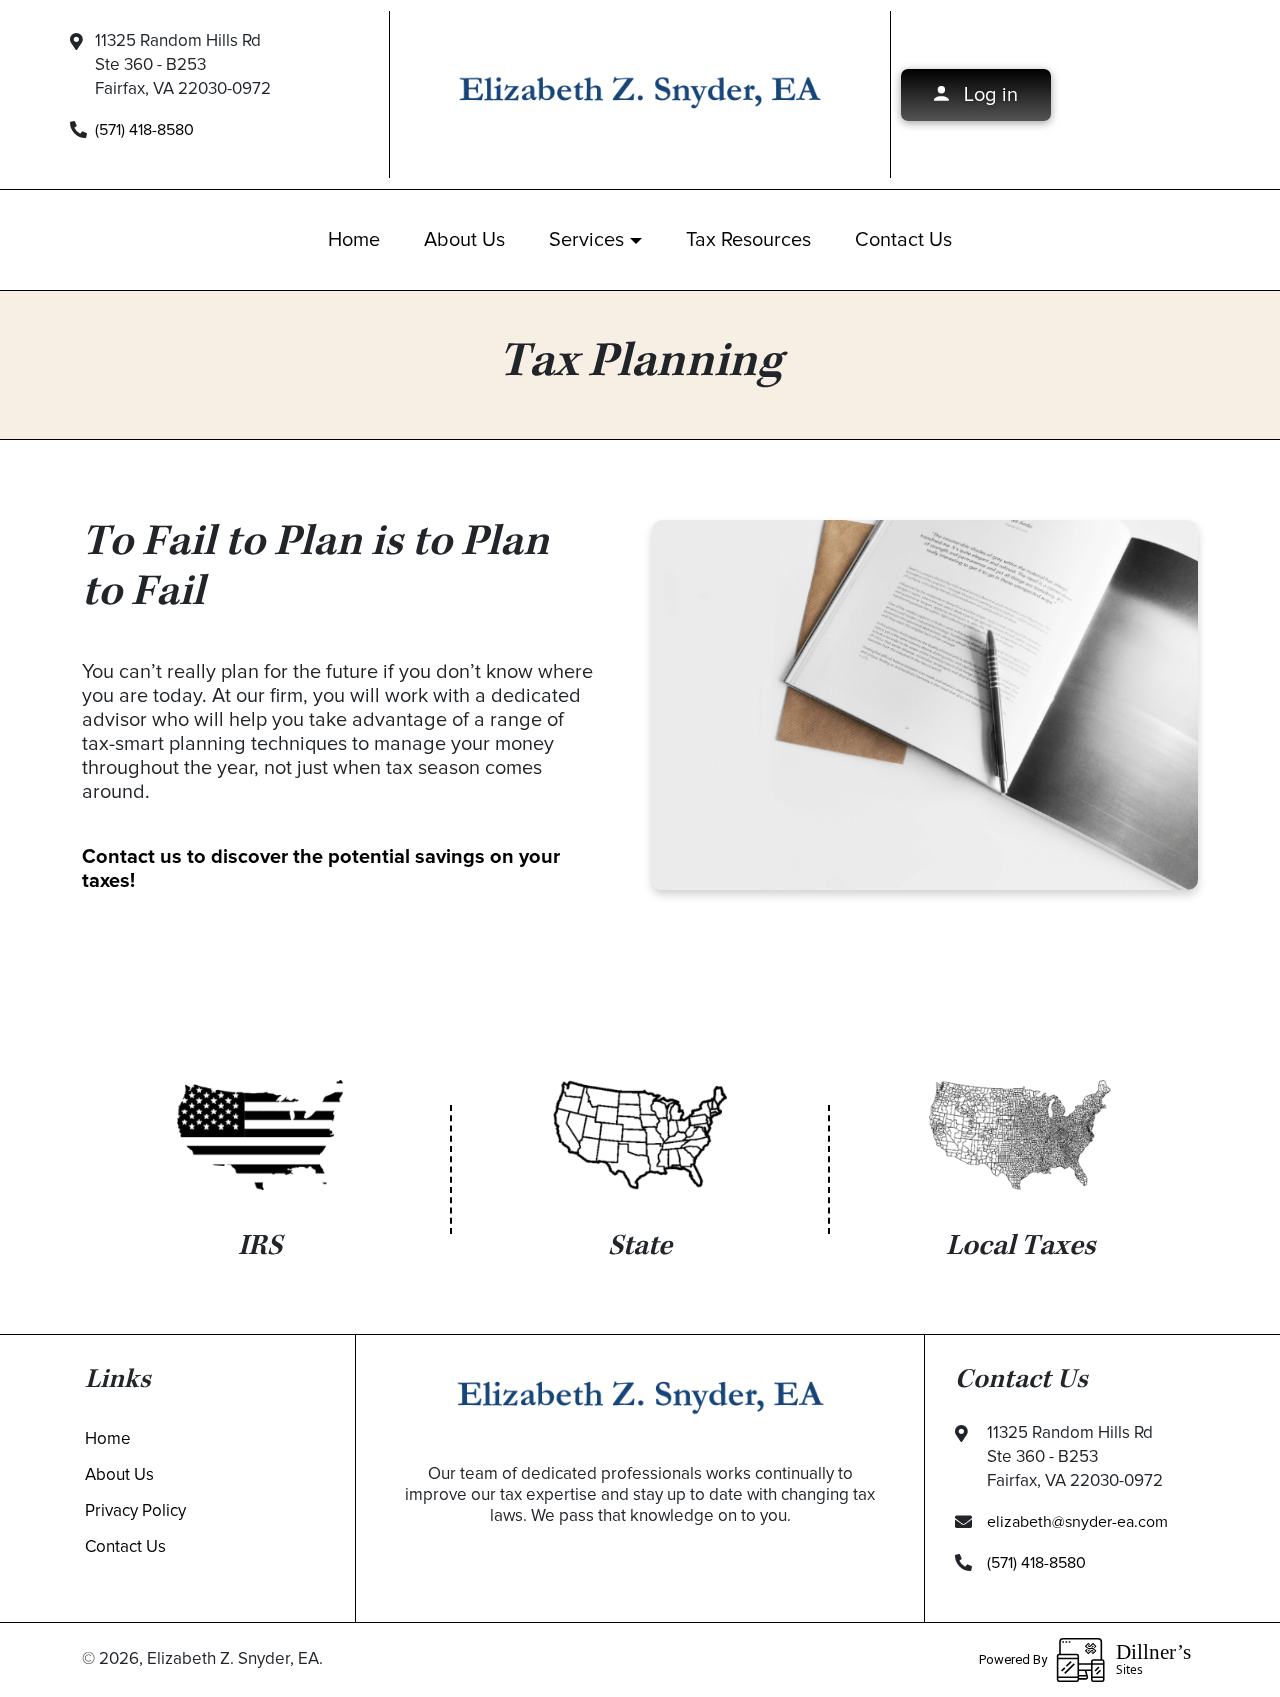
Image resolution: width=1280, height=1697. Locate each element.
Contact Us (903, 240)
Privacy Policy (135, 1511)
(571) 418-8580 (144, 130)
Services (586, 240)
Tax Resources (748, 240)
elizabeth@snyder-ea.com (1077, 1522)
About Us (464, 240)
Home (354, 240)
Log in (988, 95)
